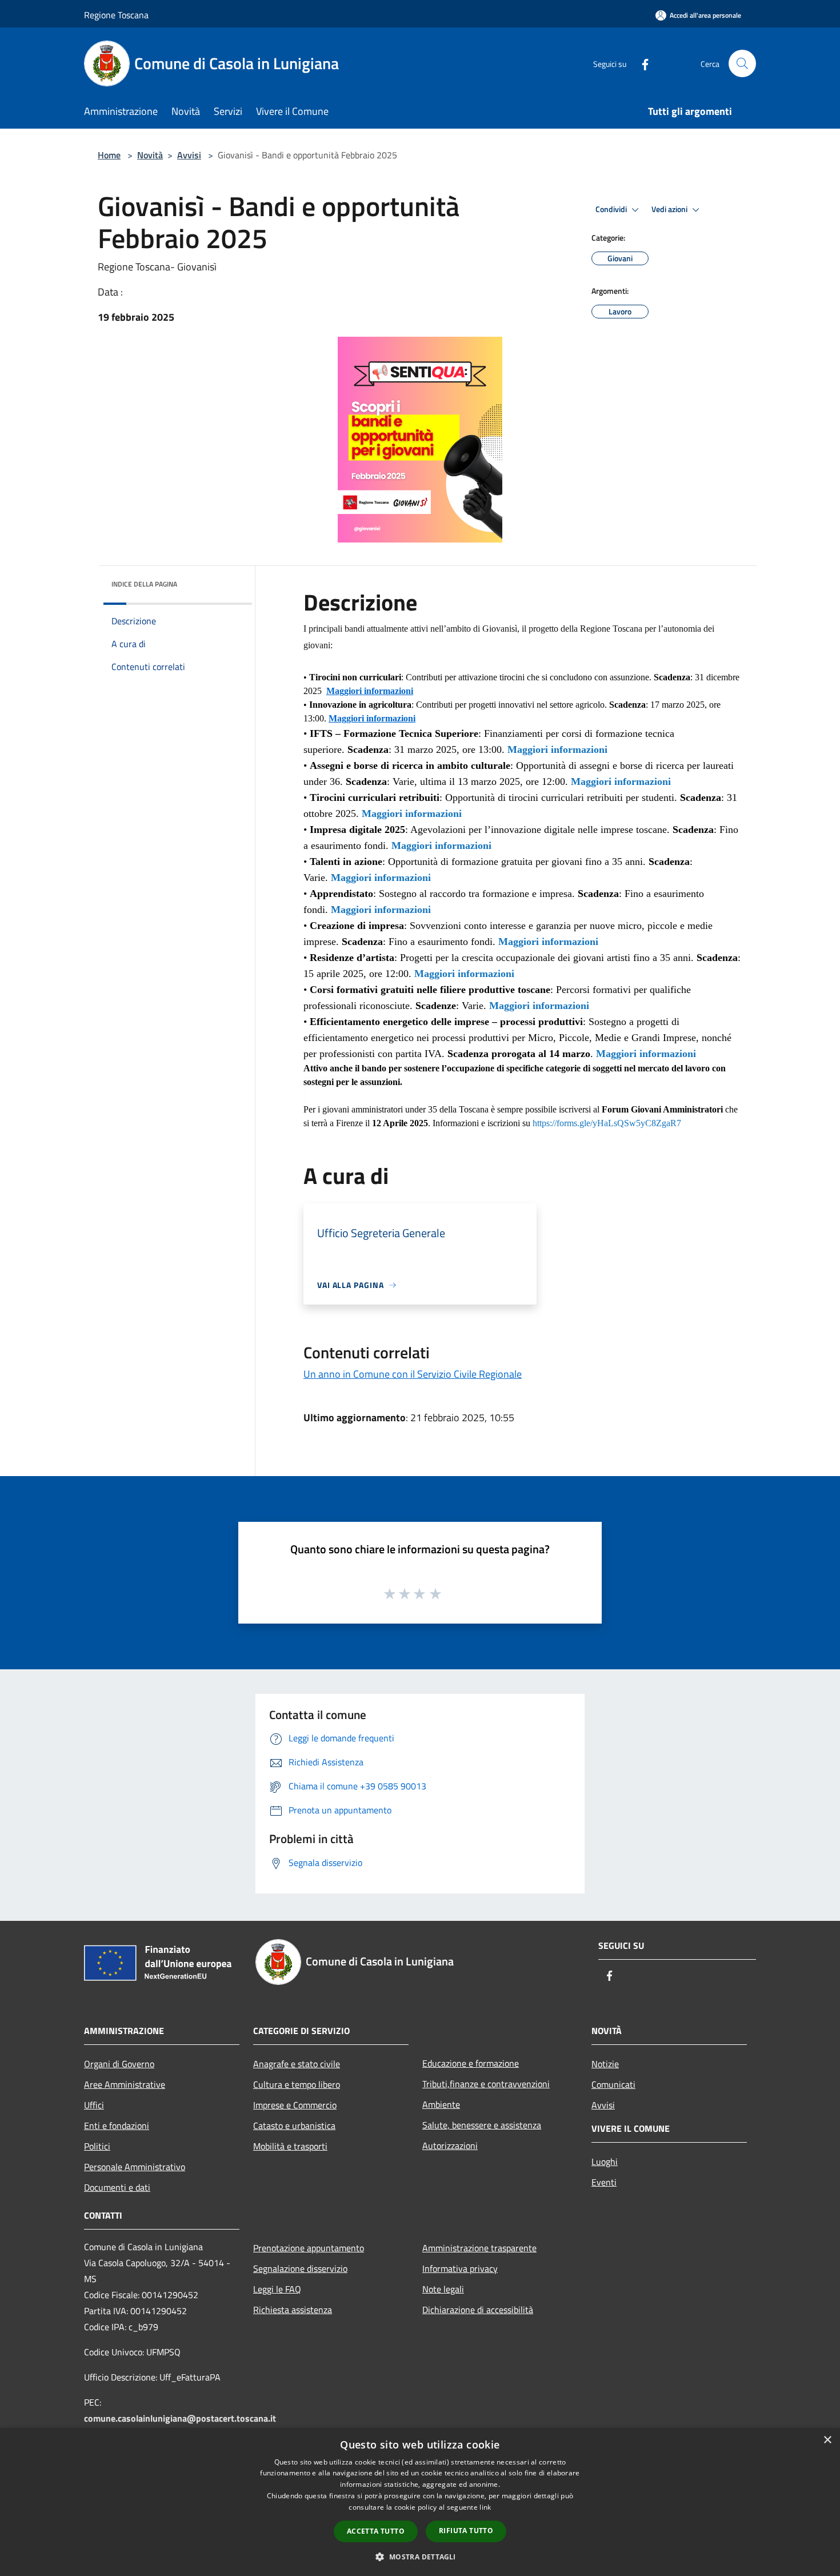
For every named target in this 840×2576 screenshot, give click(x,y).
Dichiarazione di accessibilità (478, 2310)
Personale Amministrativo (135, 2167)
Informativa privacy (460, 2268)
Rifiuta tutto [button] (466, 2531)
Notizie (605, 2064)
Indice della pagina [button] (144, 584)
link (485, 2507)
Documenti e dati (117, 2187)
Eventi (604, 2182)
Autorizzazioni (450, 2146)
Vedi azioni (670, 209)
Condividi (612, 209)
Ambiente (441, 2104)
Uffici (94, 2105)
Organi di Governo (119, 2064)
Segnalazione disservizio (300, 2268)
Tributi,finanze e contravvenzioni (486, 2084)
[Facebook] (641, 63)
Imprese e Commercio (295, 2105)
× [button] (827, 2440)
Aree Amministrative (125, 2084)
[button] (420, 2557)
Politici (97, 2146)
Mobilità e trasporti (290, 2146)
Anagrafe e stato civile (297, 2064)
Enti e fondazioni (117, 2126)
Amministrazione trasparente (479, 2248)
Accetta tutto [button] (376, 2531)
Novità (150, 155)
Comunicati (613, 2084)
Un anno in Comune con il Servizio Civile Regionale (413, 1374)
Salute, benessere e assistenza (482, 2125)
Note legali (443, 2289)
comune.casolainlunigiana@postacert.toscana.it (180, 2418)
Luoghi (605, 2162)
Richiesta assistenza (293, 2310)
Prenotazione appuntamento (309, 2248)
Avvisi (189, 155)
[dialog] (420, 2502)
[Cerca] (742, 63)
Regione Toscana (116, 15)
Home (109, 155)
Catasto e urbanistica (294, 2126)
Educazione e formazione (471, 2063)
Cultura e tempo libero (297, 2084)
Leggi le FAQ (277, 2289)
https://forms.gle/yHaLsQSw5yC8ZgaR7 (607, 1123)
